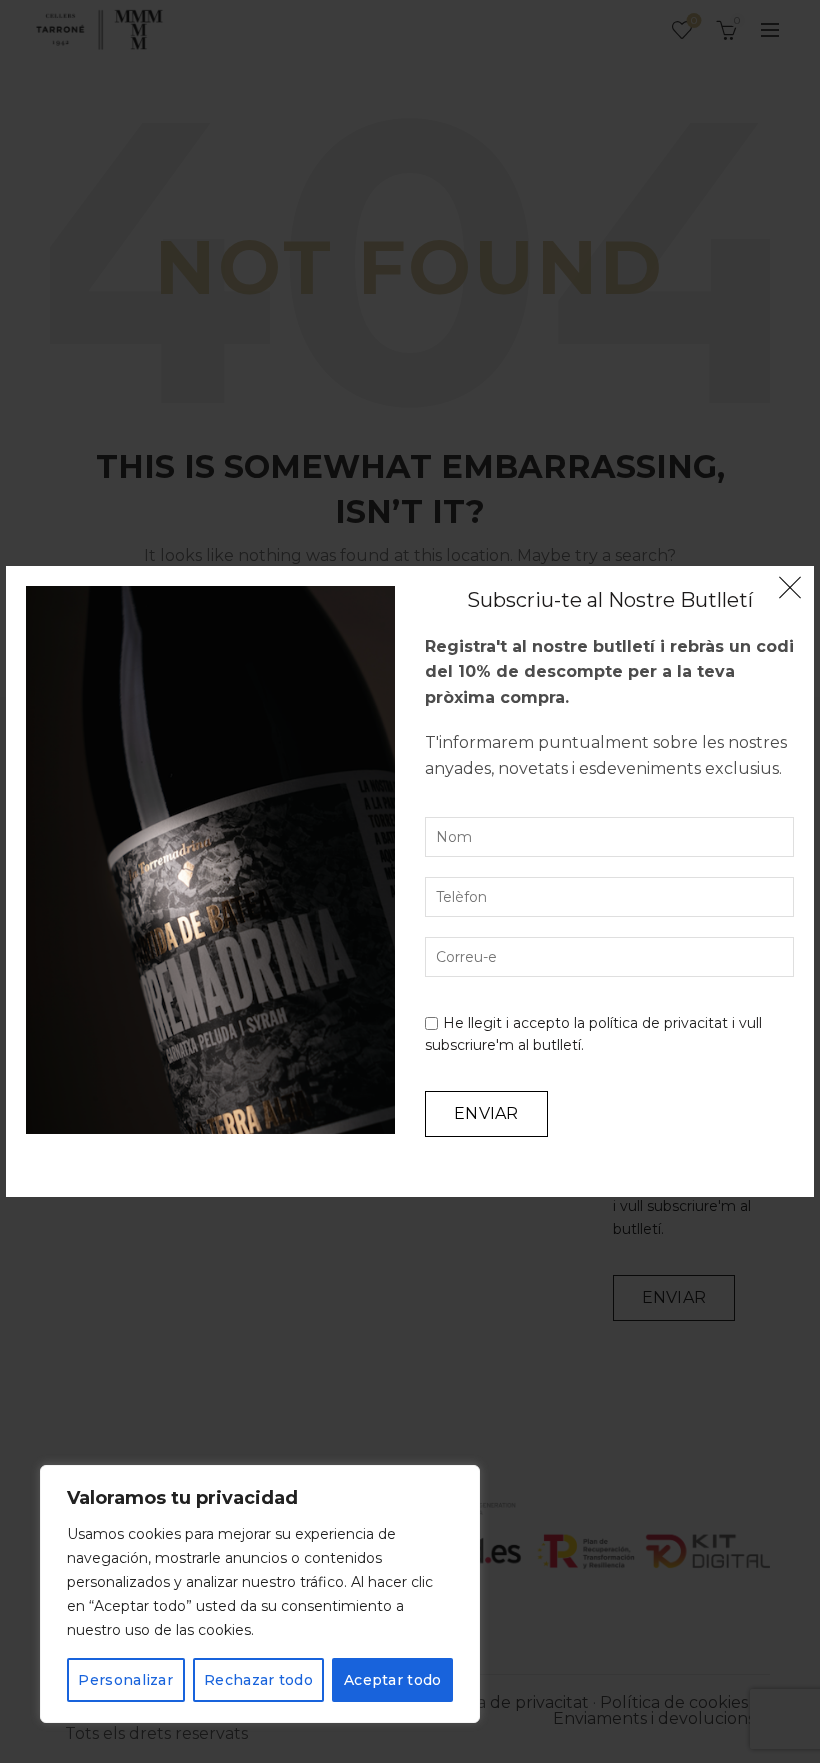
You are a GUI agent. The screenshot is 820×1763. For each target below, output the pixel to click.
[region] (260, 1594)
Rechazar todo (258, 1680)
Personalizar (125, 1680)
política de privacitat (658, 1023)
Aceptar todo (393, 1680)
